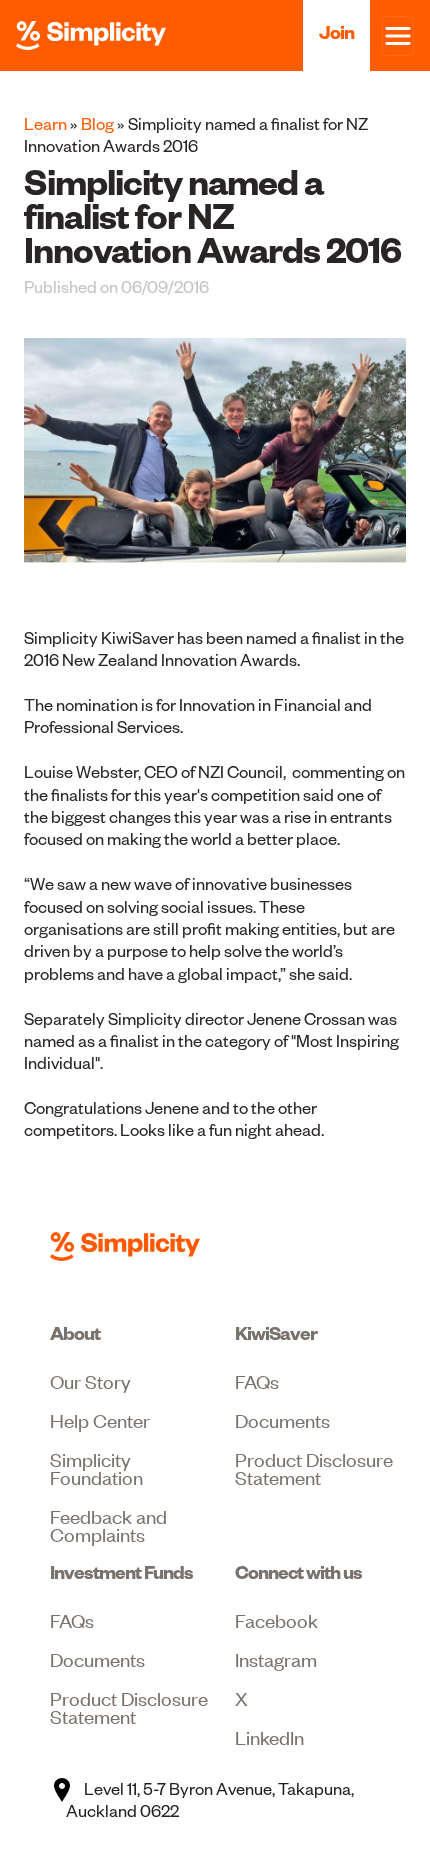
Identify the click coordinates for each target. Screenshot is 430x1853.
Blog (97, 124)
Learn (45, 124)
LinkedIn (269, 1736)
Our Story (90, 1380)
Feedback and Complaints (108, 1524)
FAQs (257, 1380)
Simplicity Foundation (96, 1467)
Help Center (100, 1419)
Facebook (276, 1619)
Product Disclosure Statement (314, 1467)
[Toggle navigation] (398, 36)
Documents (282, 1419)
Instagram (276, 1658)
